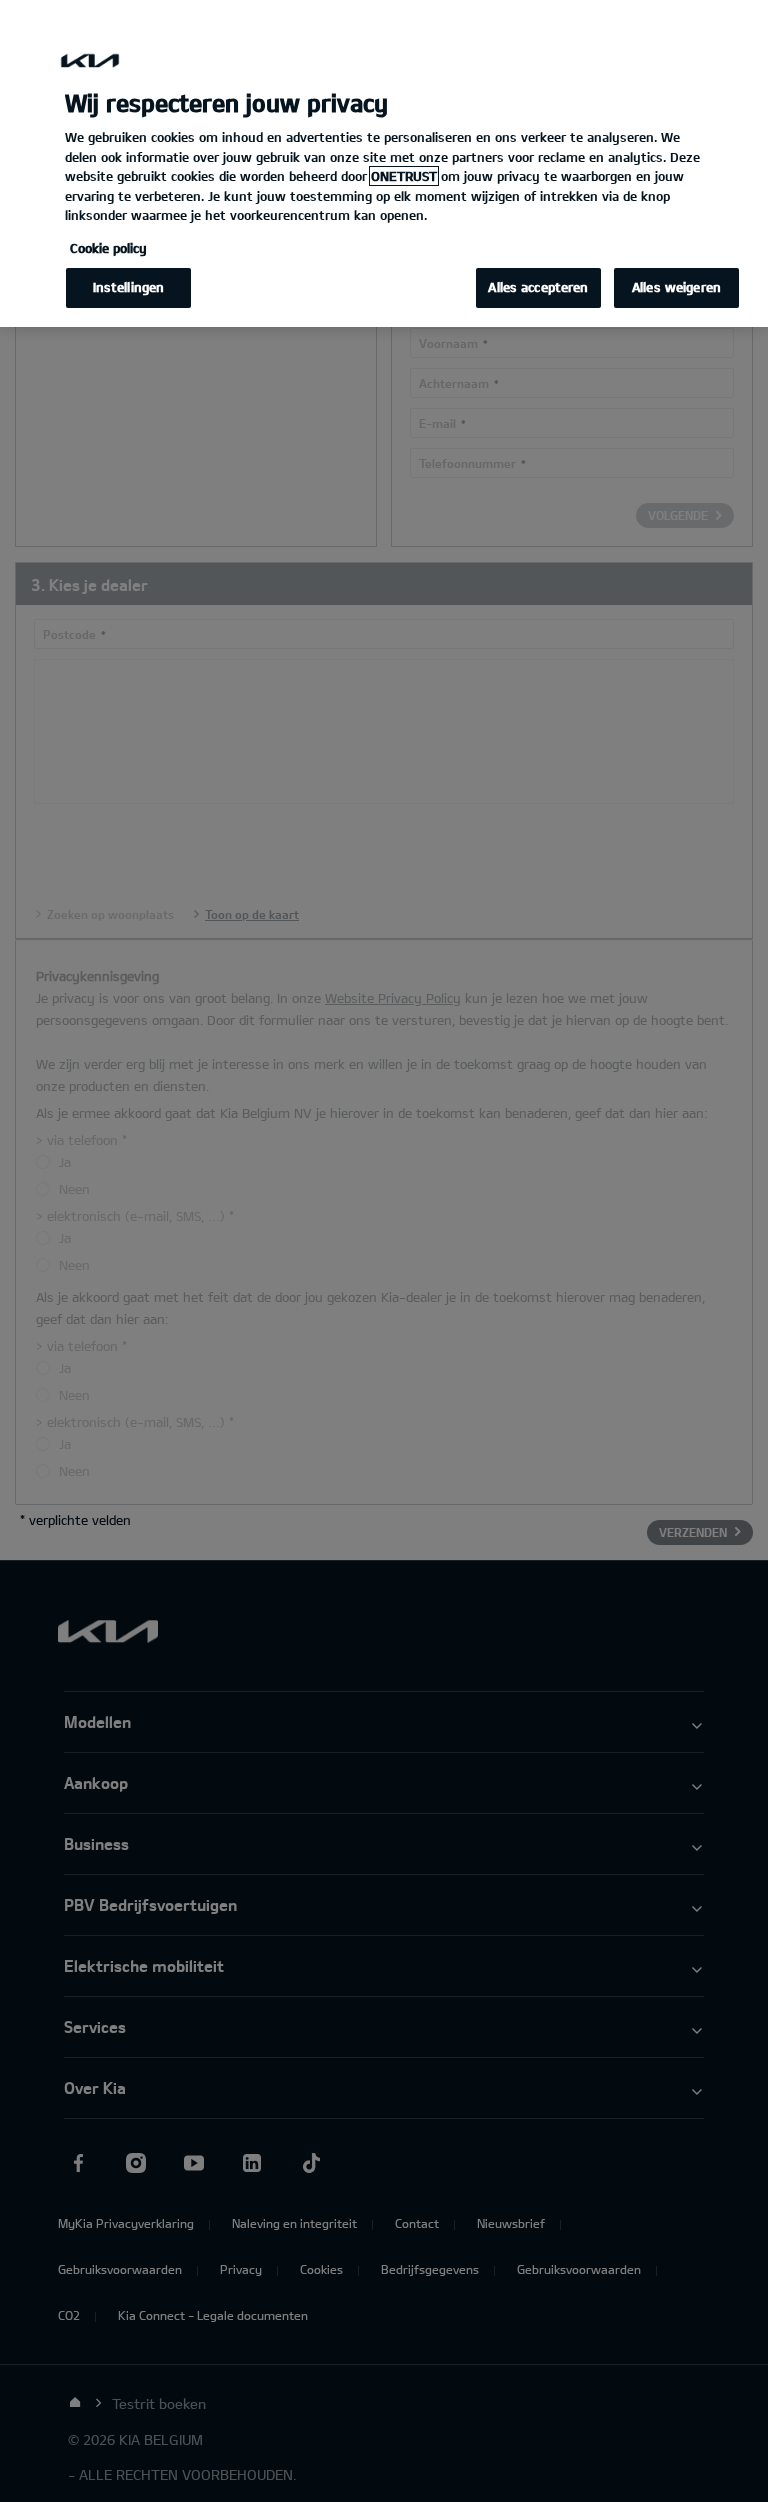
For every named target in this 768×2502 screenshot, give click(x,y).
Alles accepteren (538, 287)
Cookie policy (108, 248)
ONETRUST (404, 176)
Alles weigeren (676, 287)
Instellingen (129, 287)
